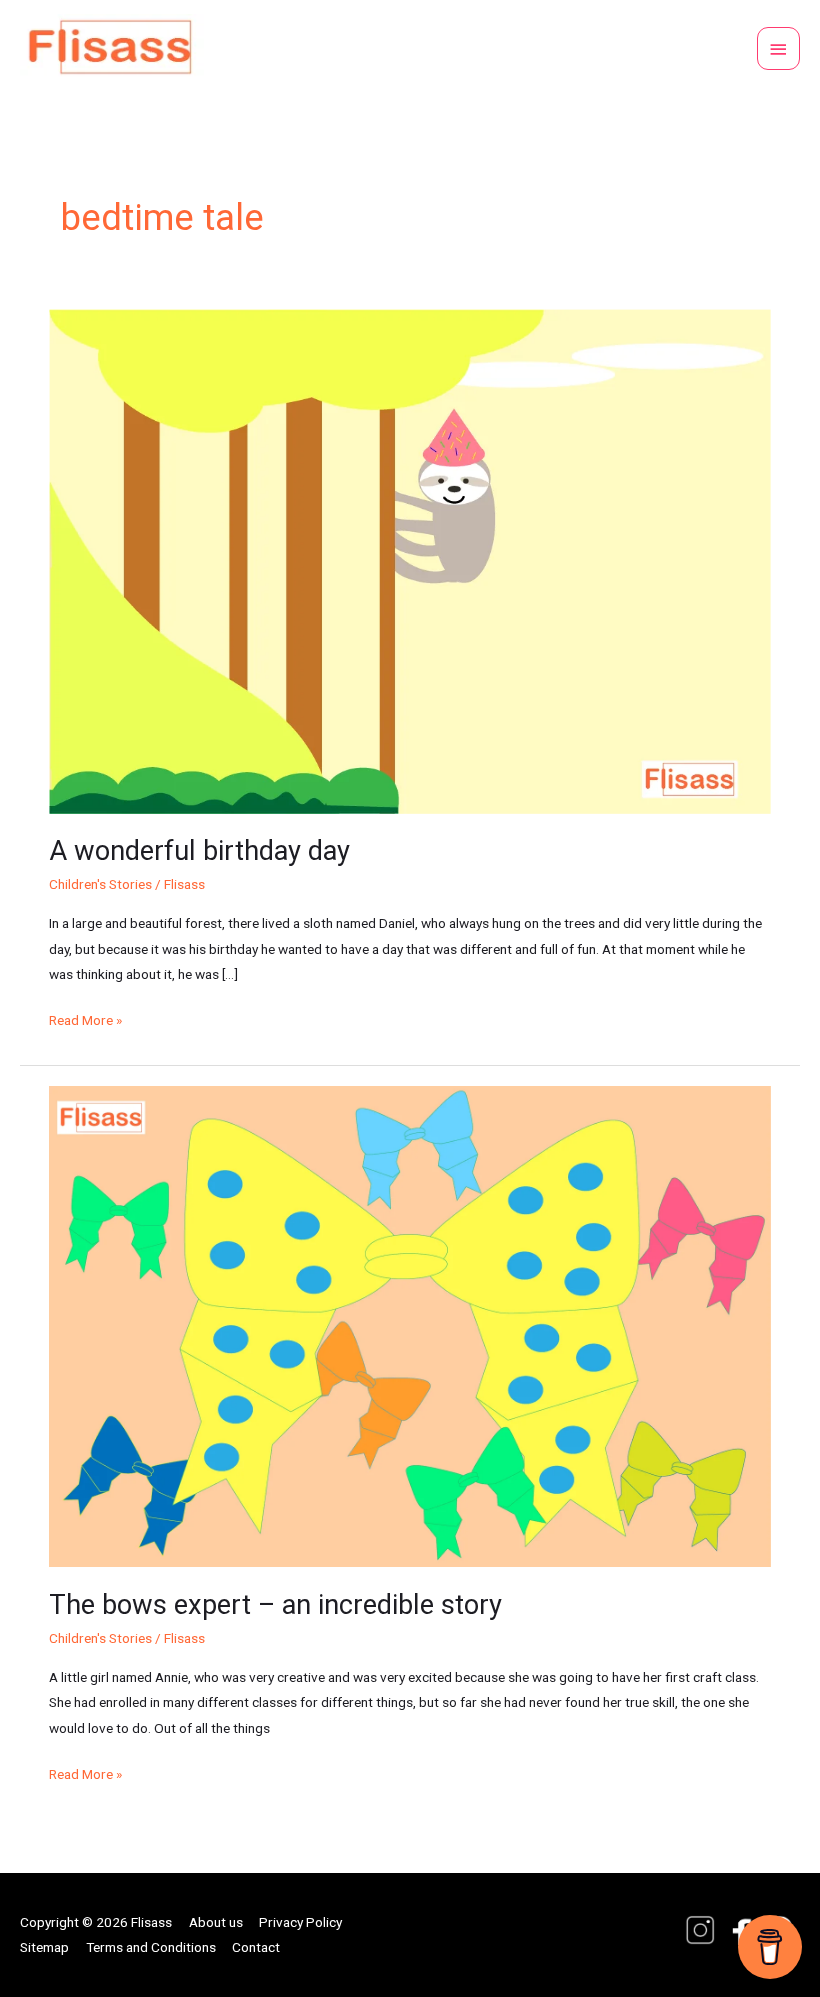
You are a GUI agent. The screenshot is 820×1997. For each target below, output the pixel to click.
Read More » (85, 1018)
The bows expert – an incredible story (275, 1605)
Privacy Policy (300, 1922)
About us (216, 1922)
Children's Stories (100, 884)
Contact (256, 1947)
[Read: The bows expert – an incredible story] (409, 1325)
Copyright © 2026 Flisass (96, 1922)
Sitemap (44, 1947)
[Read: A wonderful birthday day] (409, 560)
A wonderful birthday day (199, 851)
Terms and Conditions (151, 1947)
